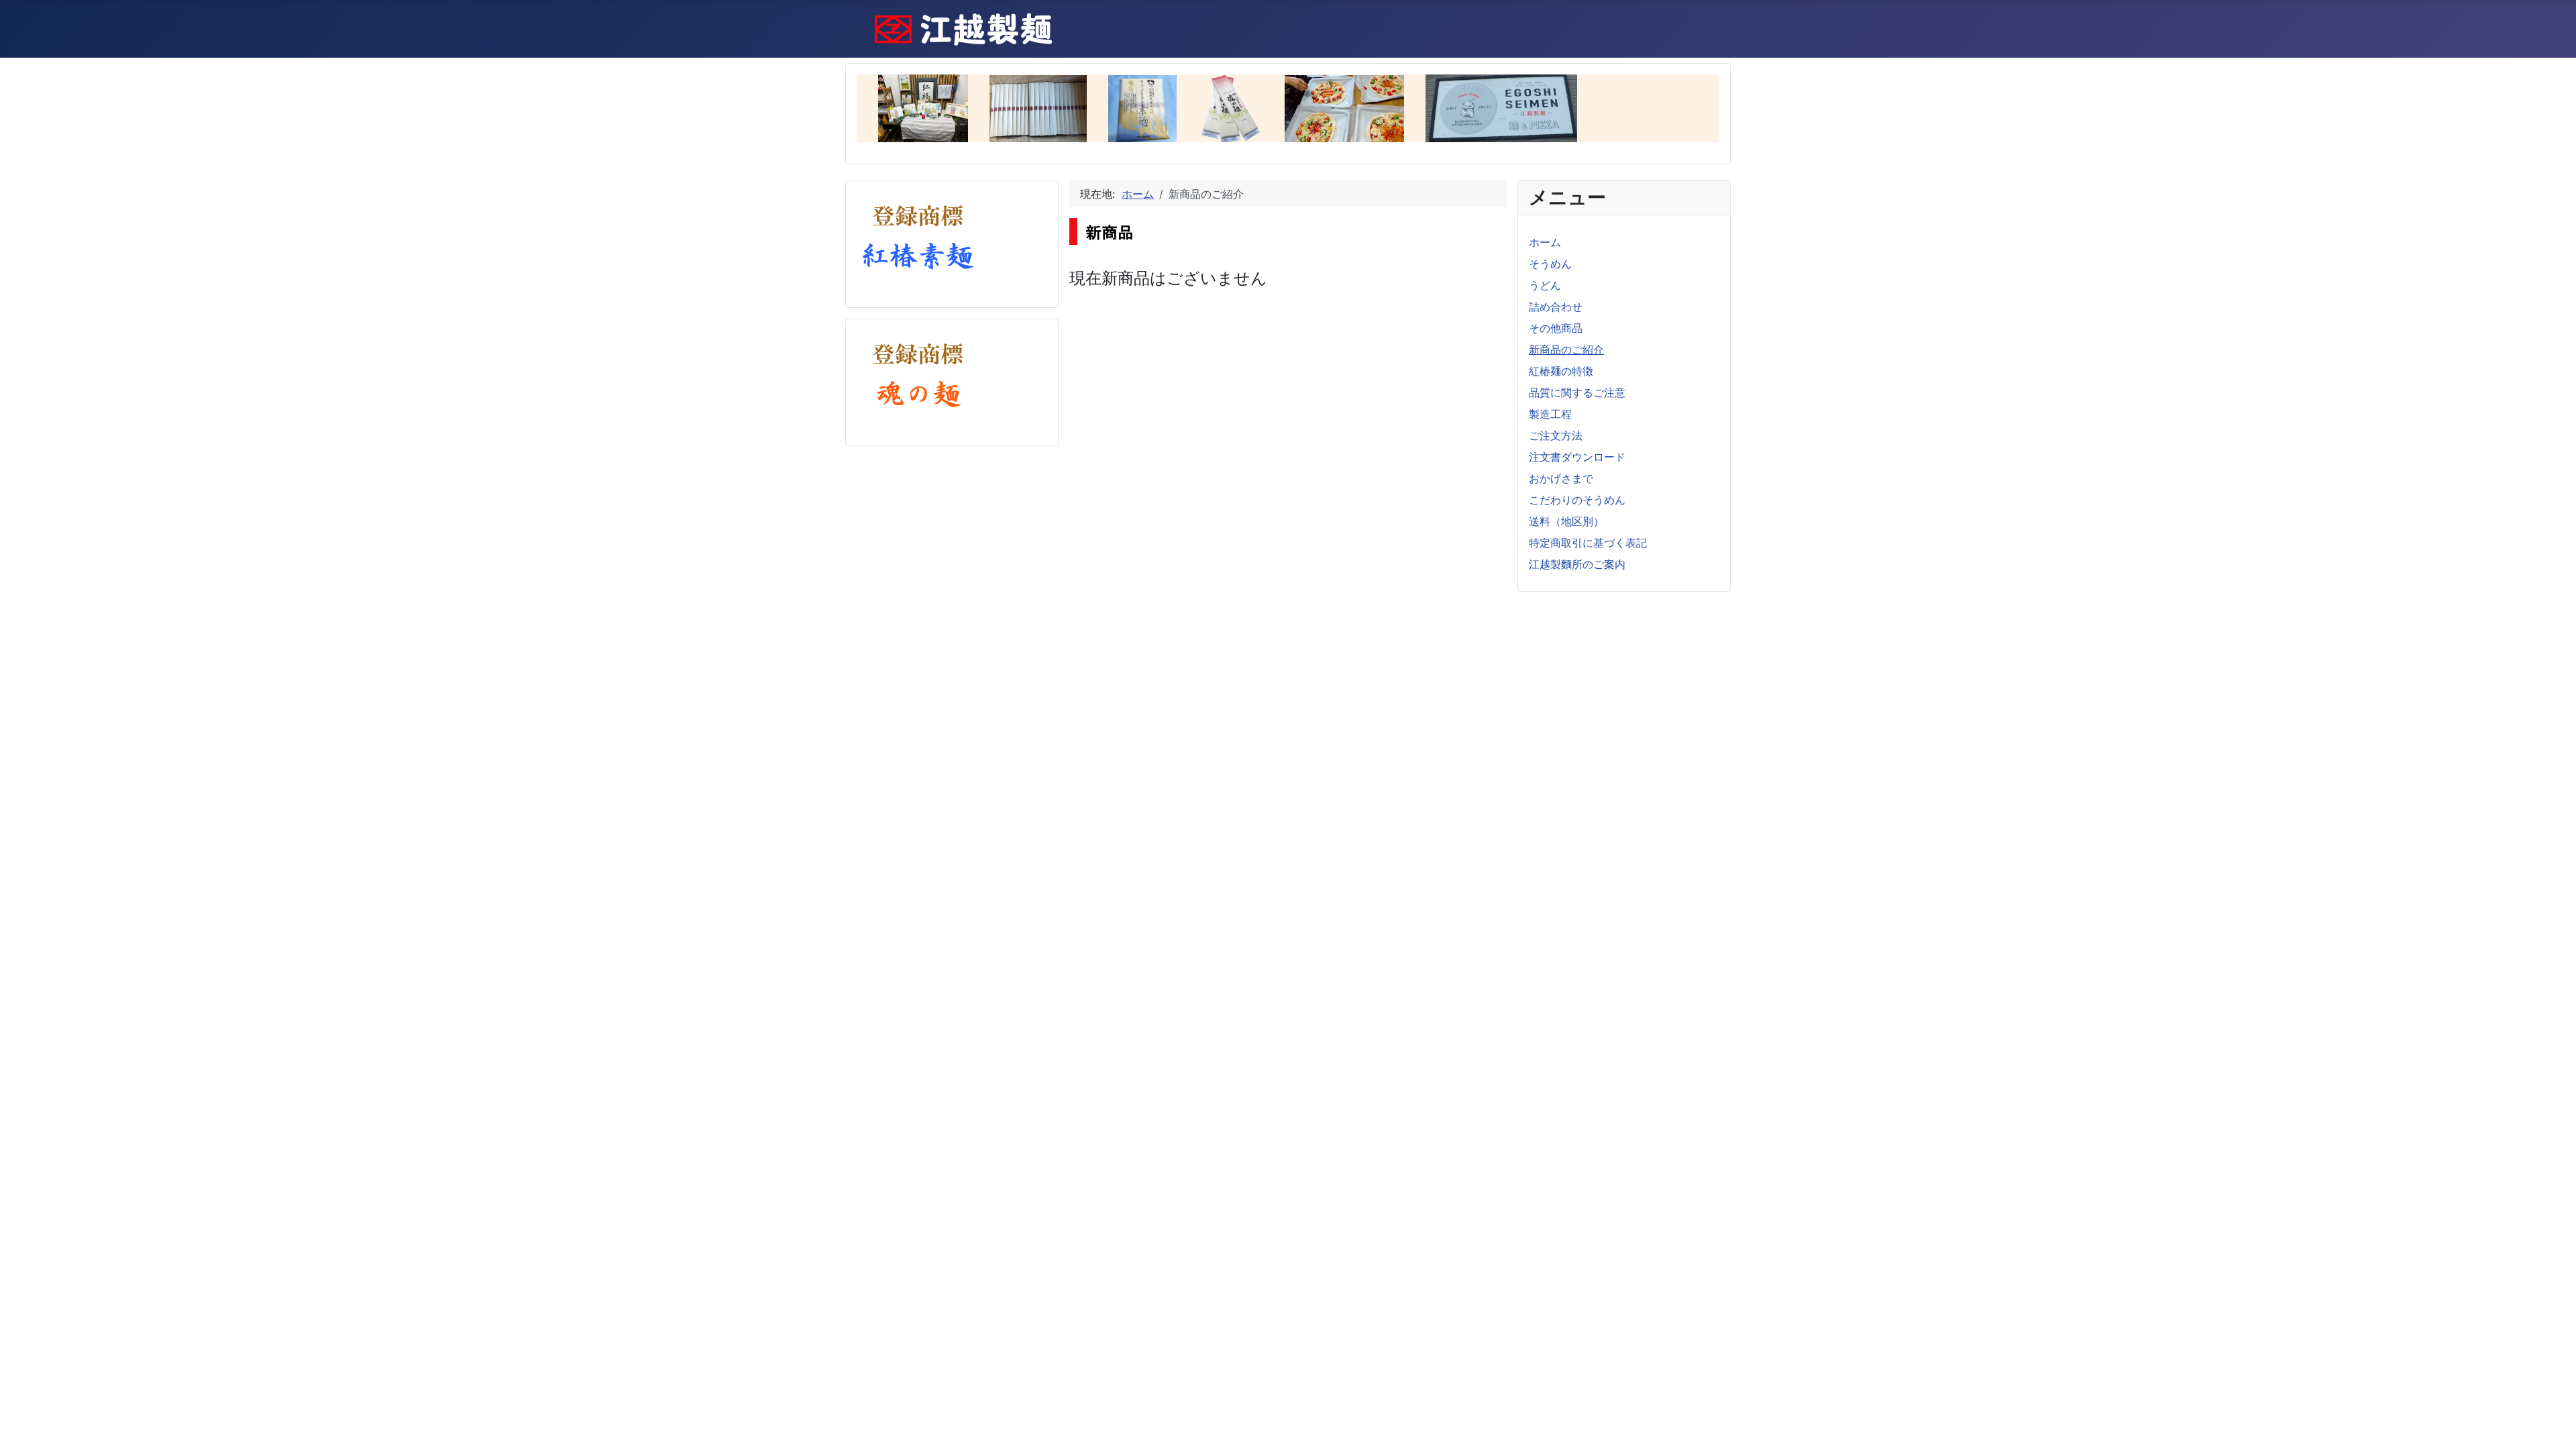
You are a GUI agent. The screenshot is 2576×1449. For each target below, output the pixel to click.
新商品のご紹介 (1566, 350)
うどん (1545, 285)
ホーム (1545, 242)
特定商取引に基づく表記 (1588, 543)
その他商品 (1556, 328)
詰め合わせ (1556, 307)
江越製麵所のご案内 (1577, 564)
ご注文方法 (1556, 435)
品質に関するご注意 (1577, 392)
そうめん (1550, 264)
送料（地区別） (1566, 521)
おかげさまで (1561, 478)
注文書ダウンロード (1577, 457)
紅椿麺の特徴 (1561, 371)
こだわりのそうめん (1577, 500)
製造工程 (1550, 414)
